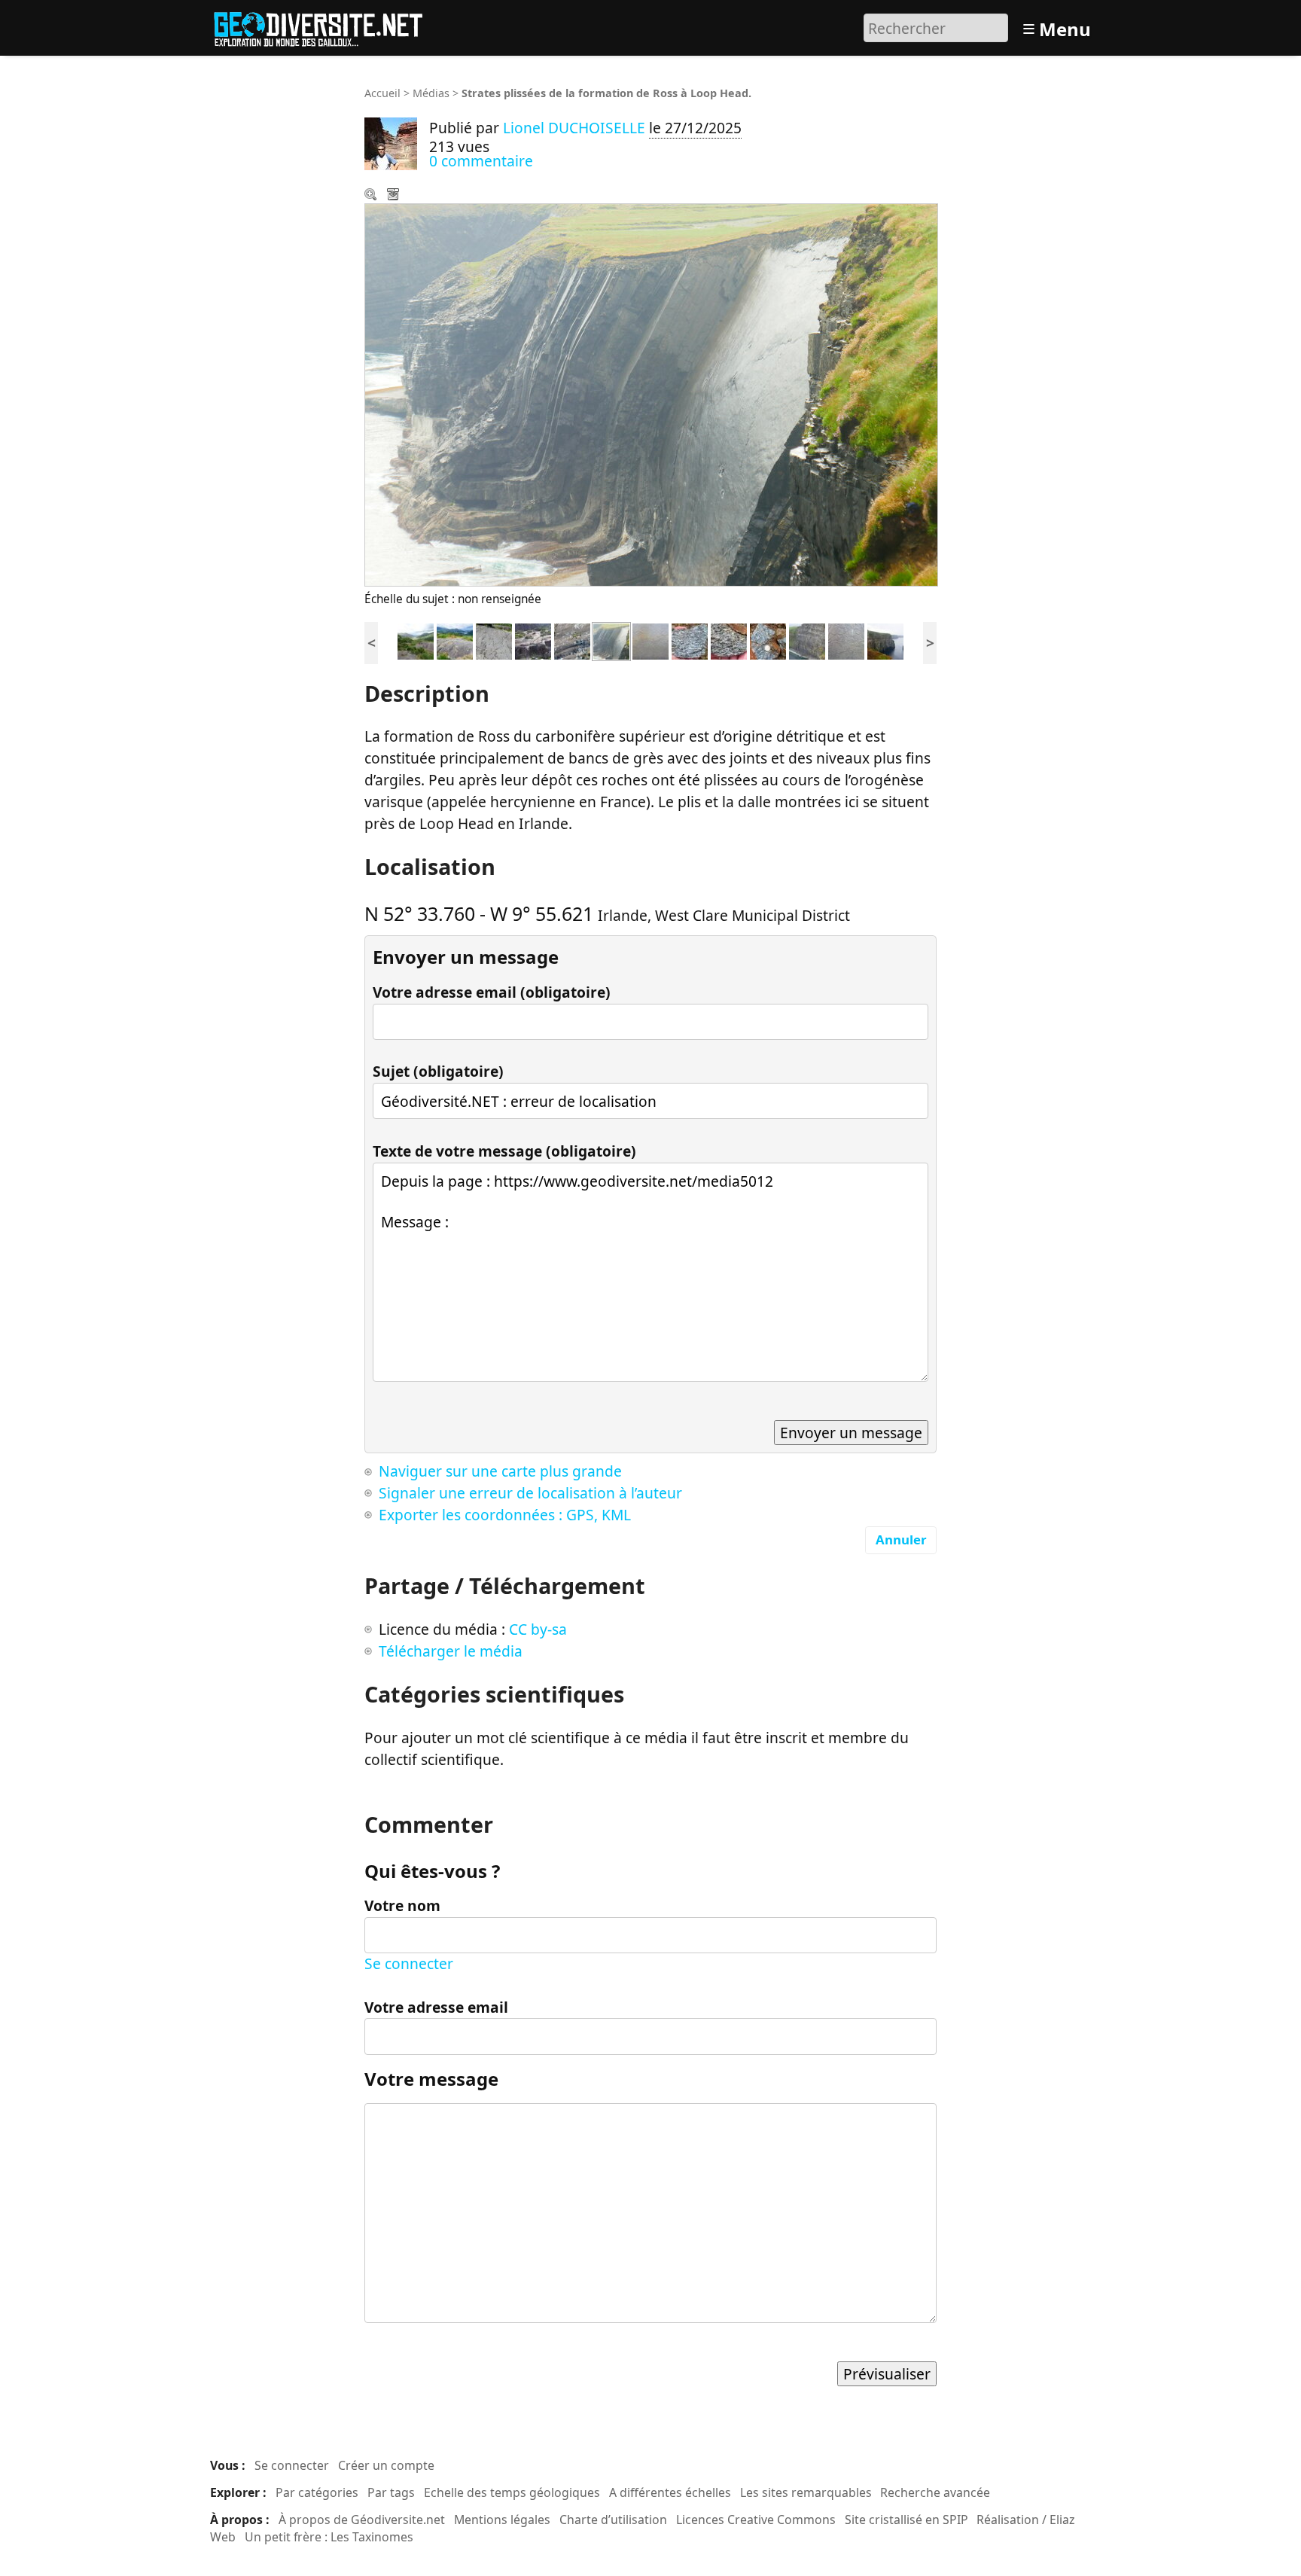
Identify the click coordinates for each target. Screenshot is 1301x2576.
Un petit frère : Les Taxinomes (329, 2537)
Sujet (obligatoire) (438, 1071)
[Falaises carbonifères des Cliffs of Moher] (885, 640)
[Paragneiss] (690, 640)
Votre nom (402, 1905)
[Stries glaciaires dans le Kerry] (572, 640)
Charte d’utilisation (613, 2520)
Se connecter (409, 1963)
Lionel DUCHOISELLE (574, 128)
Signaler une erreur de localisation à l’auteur (530, 1493)
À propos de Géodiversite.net (362, 2520)
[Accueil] (325, 26)
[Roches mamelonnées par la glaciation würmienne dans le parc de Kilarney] (416, 640)
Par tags (391, 2492)
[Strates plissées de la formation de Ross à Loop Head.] (611, 640)
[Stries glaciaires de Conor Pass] (494, 640)
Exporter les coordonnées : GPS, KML (505, 1515)
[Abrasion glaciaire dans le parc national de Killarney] (455, 640)
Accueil (382, 93)
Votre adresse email (436, 2007)
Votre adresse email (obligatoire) (492, 992)
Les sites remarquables (806, 2492)
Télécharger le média (395, 196)
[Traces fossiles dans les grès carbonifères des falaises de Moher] (650, 640)
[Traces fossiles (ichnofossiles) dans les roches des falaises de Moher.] (846, 640)
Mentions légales (502, 2520)
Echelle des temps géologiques (512, 2492)
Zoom (372, 196)
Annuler (901, 1540)
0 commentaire (481, 161)
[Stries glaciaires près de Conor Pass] (533, 640)
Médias (431, 93)
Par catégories (317, 2492)
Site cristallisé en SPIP (906, 2520)
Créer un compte (386, 2465)
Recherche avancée (935, 2492)
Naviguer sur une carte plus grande (500, 1471)
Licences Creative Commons (756, 2520)
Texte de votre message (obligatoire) (504, 1151)
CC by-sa (538, 1629)
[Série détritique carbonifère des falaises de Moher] (807, 640)
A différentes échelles (670, 2492)
